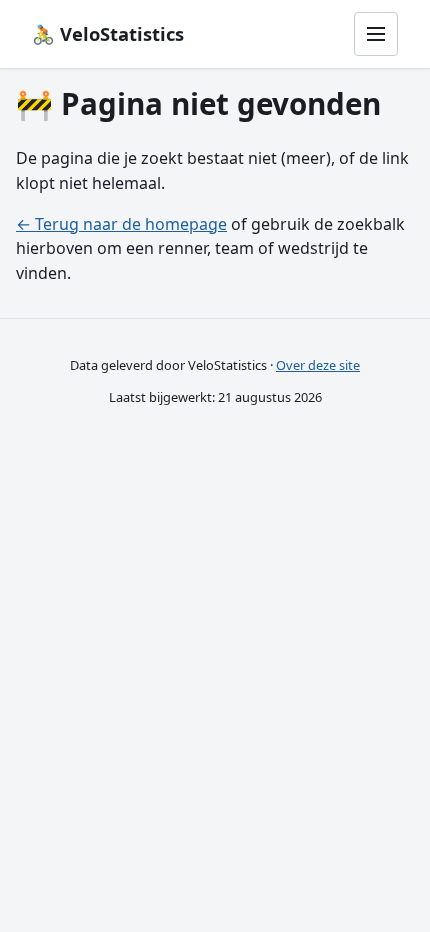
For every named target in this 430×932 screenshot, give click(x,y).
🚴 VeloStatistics (108, 33)
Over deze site (318, 365)
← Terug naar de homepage (121, 224)
